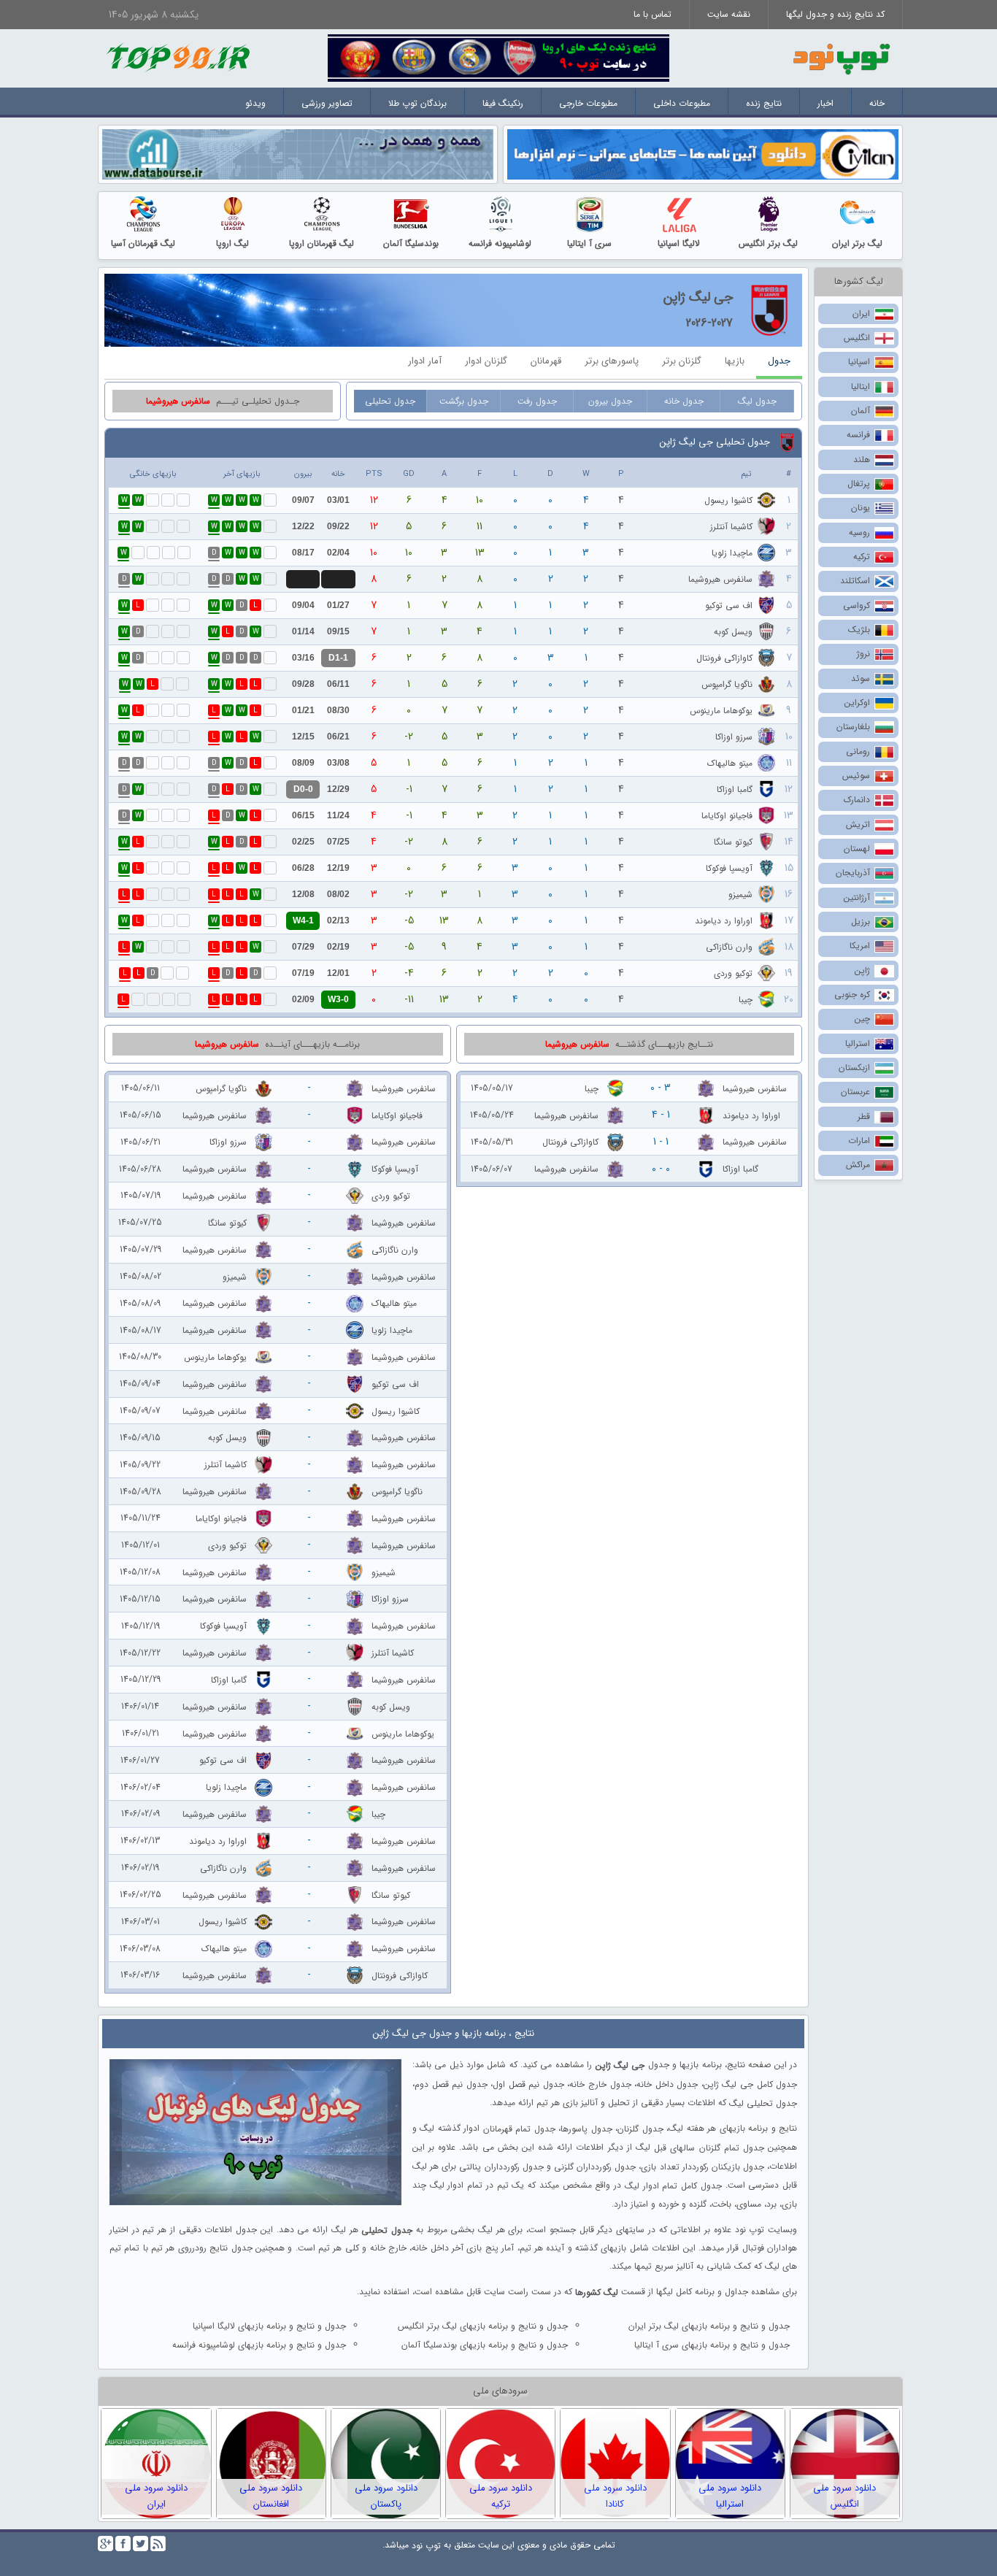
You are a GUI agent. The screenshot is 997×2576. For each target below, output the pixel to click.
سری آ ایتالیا (589, 243)
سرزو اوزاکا (734, 737)
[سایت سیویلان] (703, 154)
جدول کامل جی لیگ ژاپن (750, 2084)
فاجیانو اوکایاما (727, 816)
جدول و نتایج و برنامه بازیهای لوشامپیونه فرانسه (259, 2345)
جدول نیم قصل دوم (451, 2084)
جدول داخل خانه (667, 2084)
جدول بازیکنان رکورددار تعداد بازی (702, 2167)
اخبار (825, 103)
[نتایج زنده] (498, 57)
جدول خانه (684, 401)
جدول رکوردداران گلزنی (595, 2167)
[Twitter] (140, 2544)
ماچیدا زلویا (732, 553)
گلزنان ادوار (486, 361)
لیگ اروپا (232, 243)
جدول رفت (537, 401)
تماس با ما (653, 14)
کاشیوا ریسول (728, 500)
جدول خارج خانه (600, 2084)
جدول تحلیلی (390, 401)
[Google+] (105, 2544)
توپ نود (426, 2546)
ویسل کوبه (733, 632)
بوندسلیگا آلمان (411, 243)
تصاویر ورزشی (327, 103)
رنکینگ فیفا (503, 103)
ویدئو (255, 103)
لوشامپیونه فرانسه (500, 243)
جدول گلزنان (640, 2129)
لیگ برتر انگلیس (768, 243)
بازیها (735, 361)
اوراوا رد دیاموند (724, 921)
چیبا (746, 1000)
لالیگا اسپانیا (679, 243)
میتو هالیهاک (730, 763)
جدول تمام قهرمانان (519, 2129)
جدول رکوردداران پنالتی (501, 2167)
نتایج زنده (764, 103)
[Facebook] (123, 2544)
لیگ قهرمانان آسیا (143, 243)
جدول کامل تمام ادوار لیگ (673, 2186)
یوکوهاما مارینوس (721, 711)
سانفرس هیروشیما (720, 579)
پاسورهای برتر (612, 361)
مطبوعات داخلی (682, 103)
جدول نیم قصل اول (528, 2084)
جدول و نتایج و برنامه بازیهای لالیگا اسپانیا (269, 2326)
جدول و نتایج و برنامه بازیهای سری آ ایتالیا (712, 2345)
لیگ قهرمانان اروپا (322, 243)
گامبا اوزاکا (735, 789)
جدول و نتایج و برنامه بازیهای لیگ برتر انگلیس (483, 2326)
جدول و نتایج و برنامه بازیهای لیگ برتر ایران (709, 2326)
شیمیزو (740, 895)
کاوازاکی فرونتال (724, 658)
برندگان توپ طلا (417, 103)
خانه (877, 103)
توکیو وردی (733, 973)
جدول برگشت (464, 401)
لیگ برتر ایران (857, 243)
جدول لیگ (757, 401)
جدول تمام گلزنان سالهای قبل (709, 2148)
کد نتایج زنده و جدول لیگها (835, 14)
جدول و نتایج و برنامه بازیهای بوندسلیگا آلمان (485, 2345)
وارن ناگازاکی (729, 947)
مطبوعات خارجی (588, 103)
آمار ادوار (425, 361)
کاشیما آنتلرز (731, 527)
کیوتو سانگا (733, 842)
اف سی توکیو (729, 605)
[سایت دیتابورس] (298, 154)
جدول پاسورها (586, 2129)
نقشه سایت (729, 14)
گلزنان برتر (682, 361)
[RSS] (158, 2544)
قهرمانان (546, 361)
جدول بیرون (610, 401)
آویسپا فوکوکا (729, 868)
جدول (779, 361)
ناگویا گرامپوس (727, 684)
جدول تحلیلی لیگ (763, 2103)
